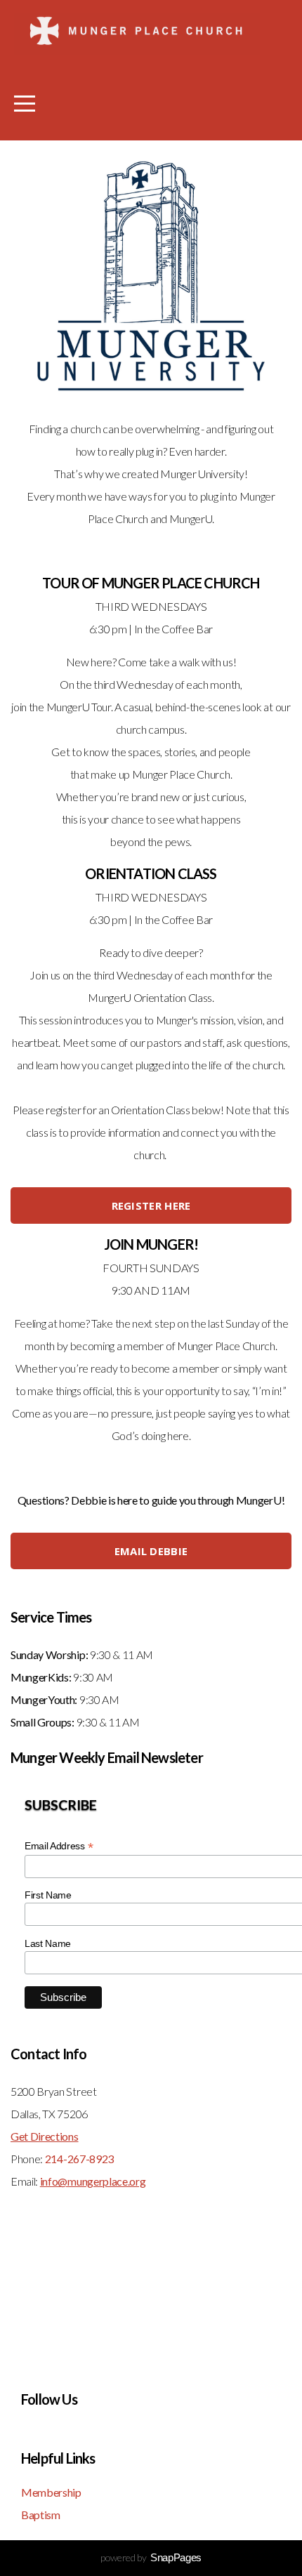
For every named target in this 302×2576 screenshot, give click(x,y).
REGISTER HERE (151, 1206)
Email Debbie (151, 1551)
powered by (151, 2557)
